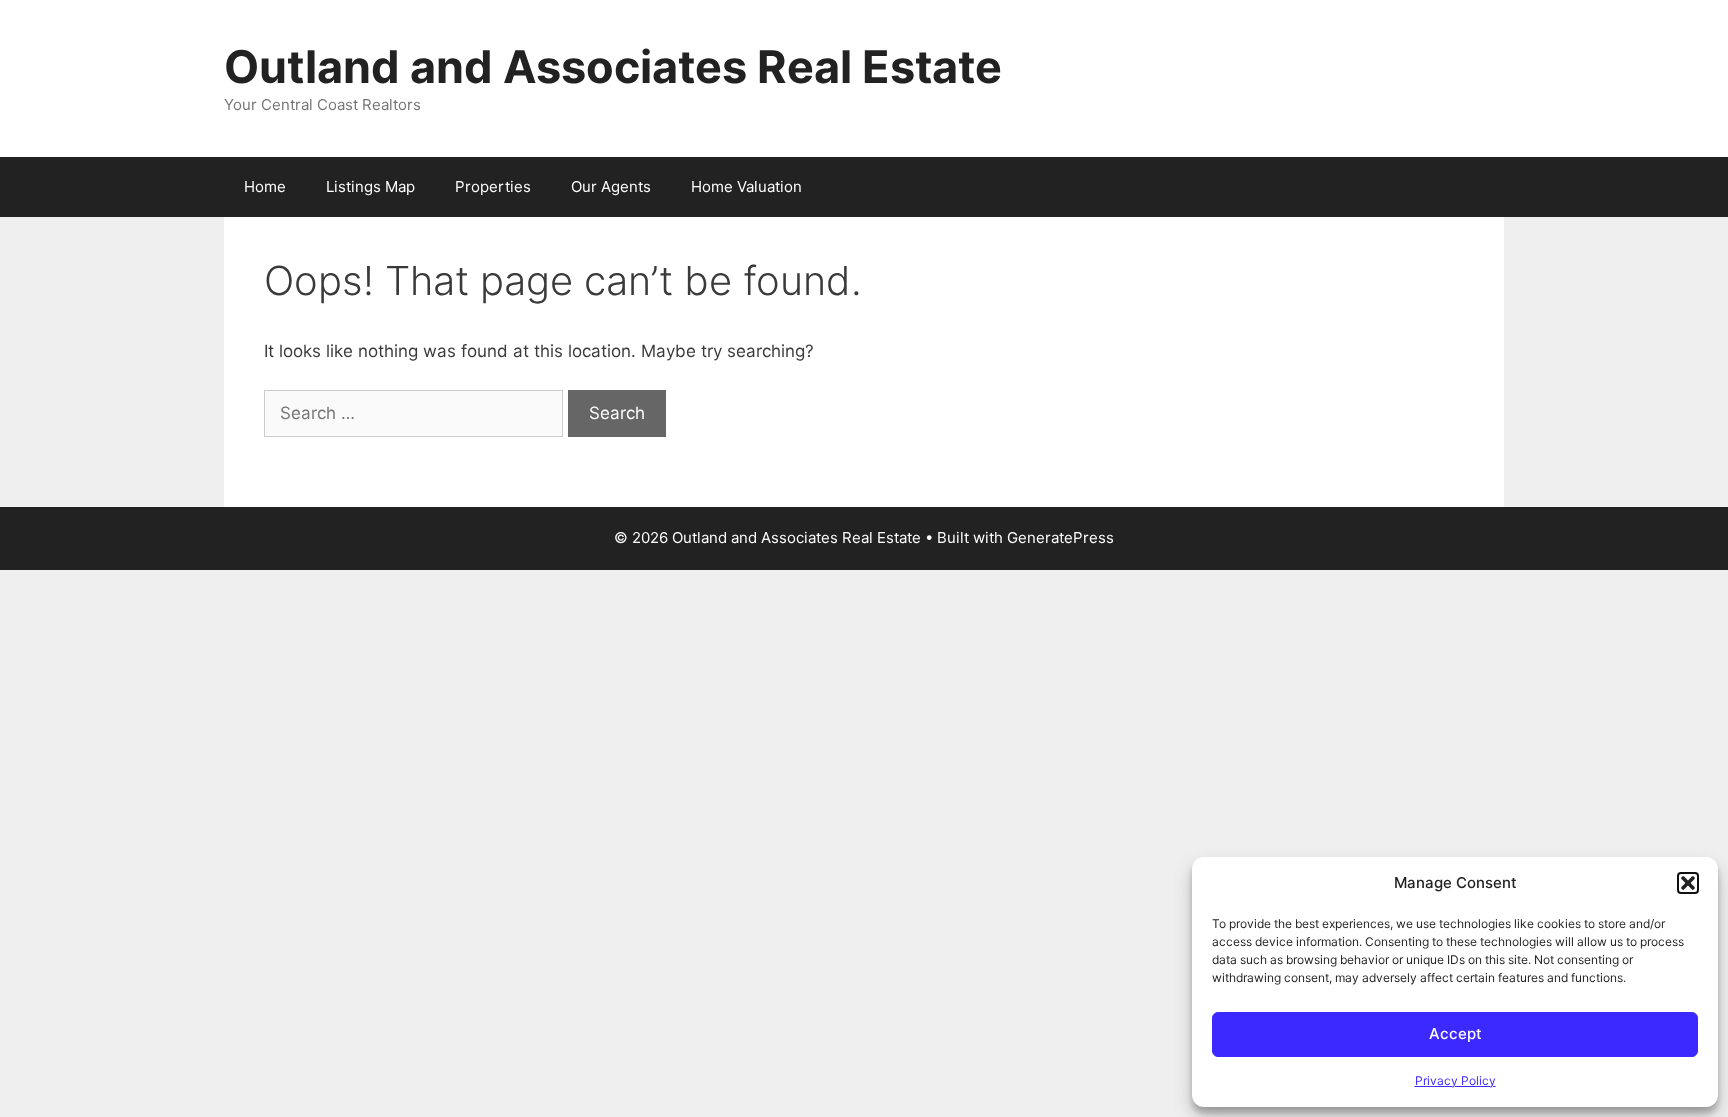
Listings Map (370, 186)
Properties (493, 186)
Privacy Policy (1455, 1080)
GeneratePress (1060, 537)
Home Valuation (746, 186)
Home (265, 186)
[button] (1688, 883)
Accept (1455, 1033)
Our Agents (611, 186)
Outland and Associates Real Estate (613, 66)
